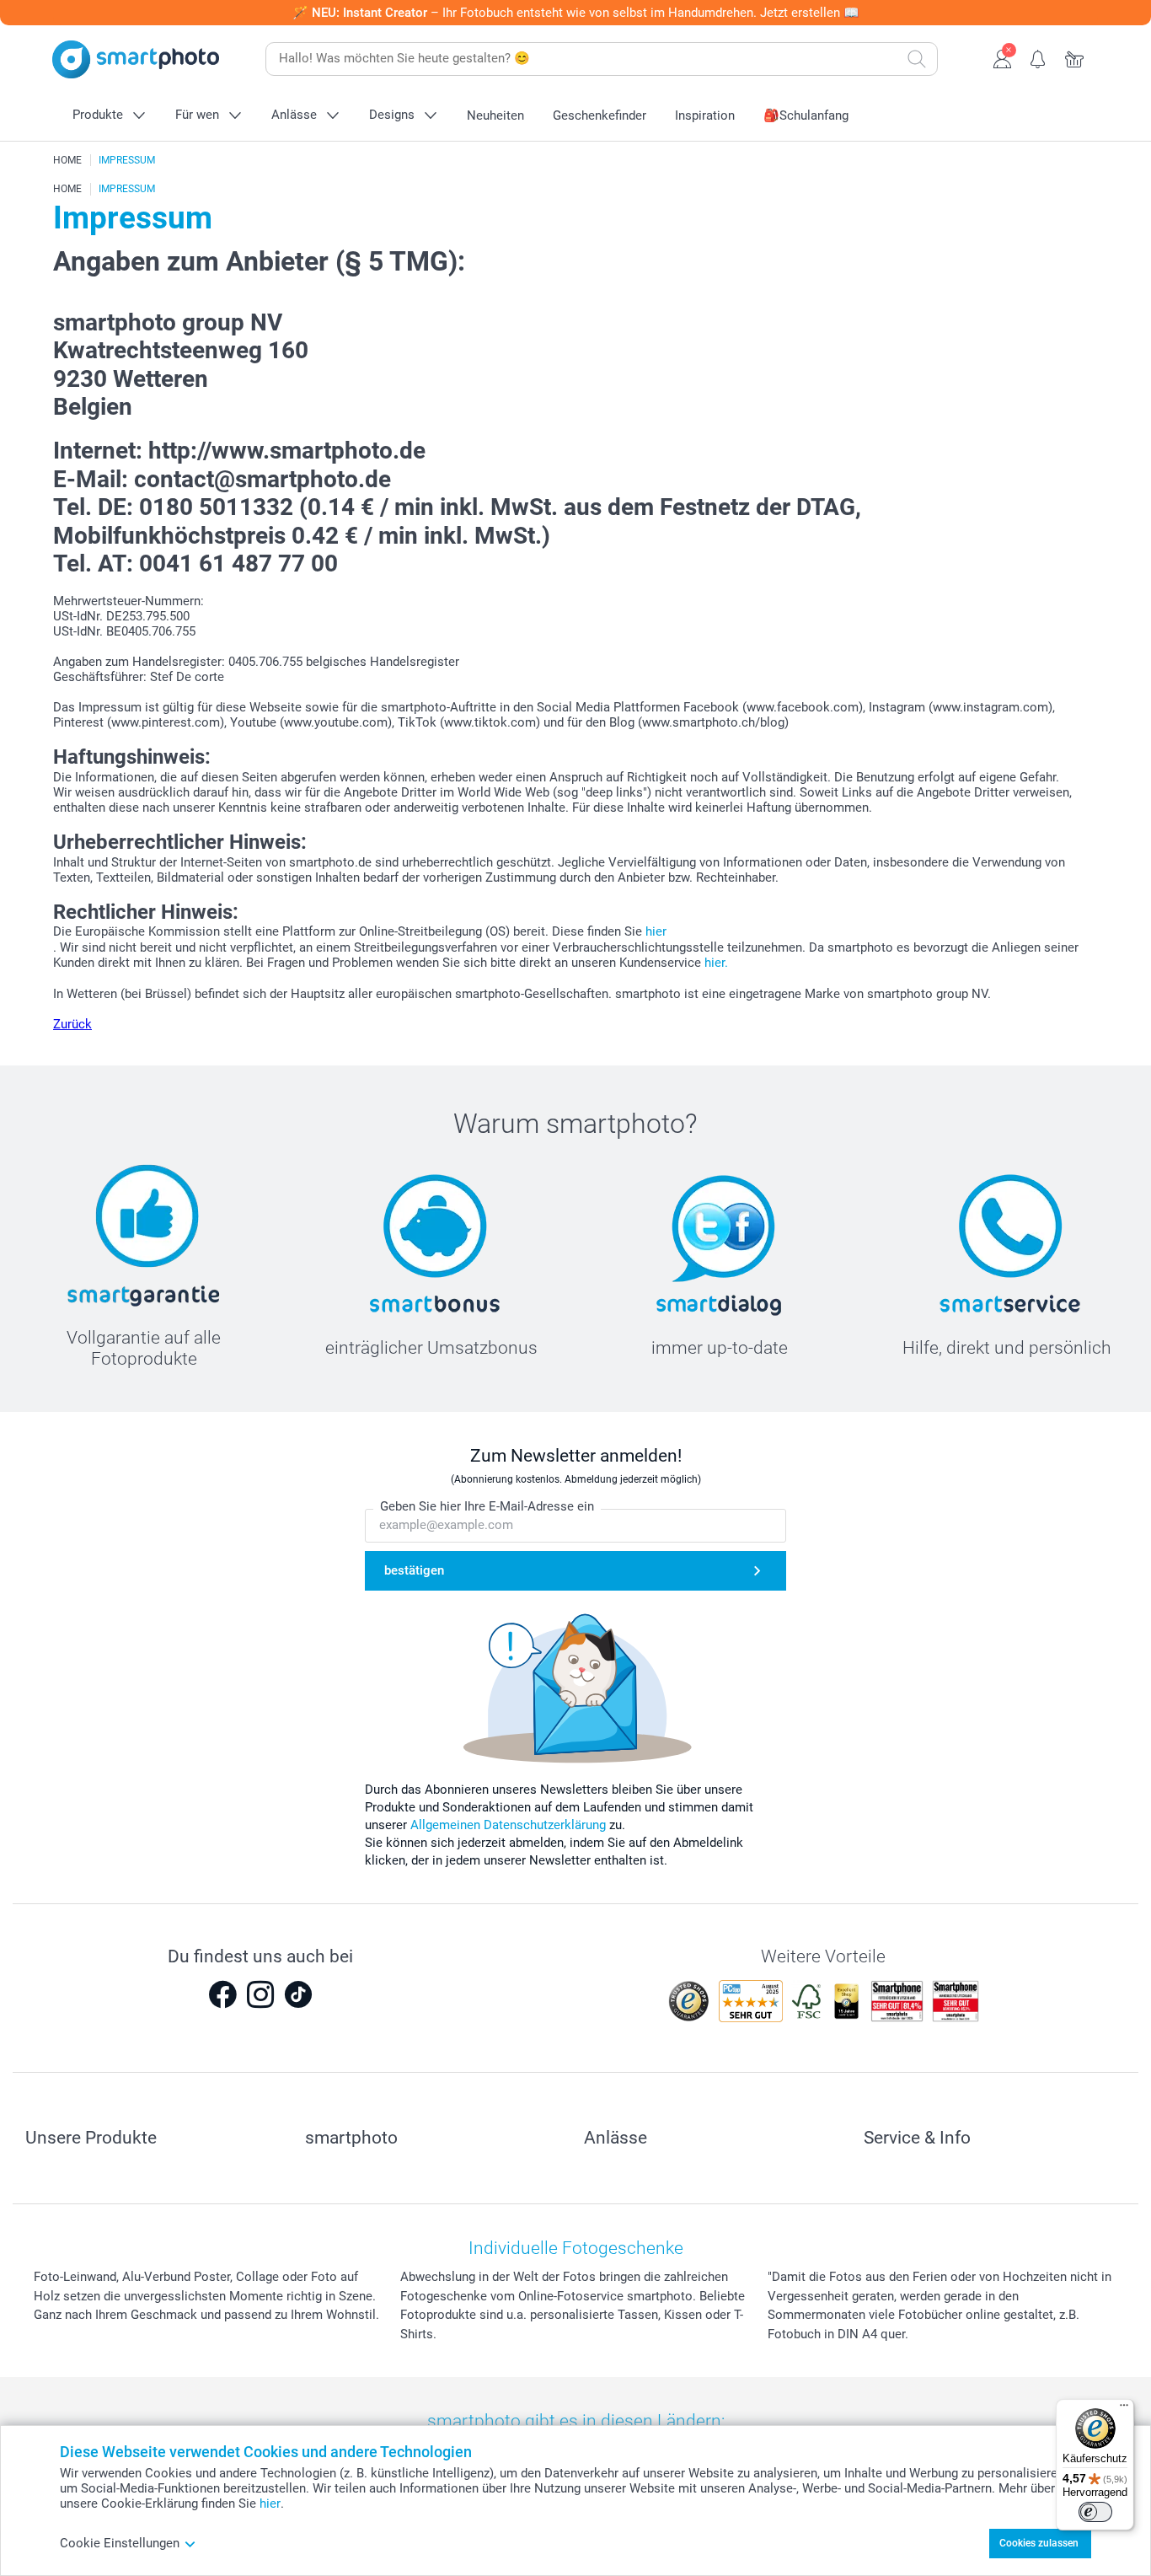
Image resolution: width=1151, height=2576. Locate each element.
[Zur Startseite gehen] (136, 59)
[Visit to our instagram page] (260, 1994)
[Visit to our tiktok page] (298, 1994)
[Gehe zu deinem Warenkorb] (1075, 57)
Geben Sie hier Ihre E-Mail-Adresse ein (487, 1506)
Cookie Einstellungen (120, 2543)
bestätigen (414, 1570)
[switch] (1095, 2512)
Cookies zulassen (1039, 2543)
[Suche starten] (917, 59)
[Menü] (1124, 2409)
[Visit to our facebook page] (222, 1994)
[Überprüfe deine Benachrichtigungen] (1039, 57)
